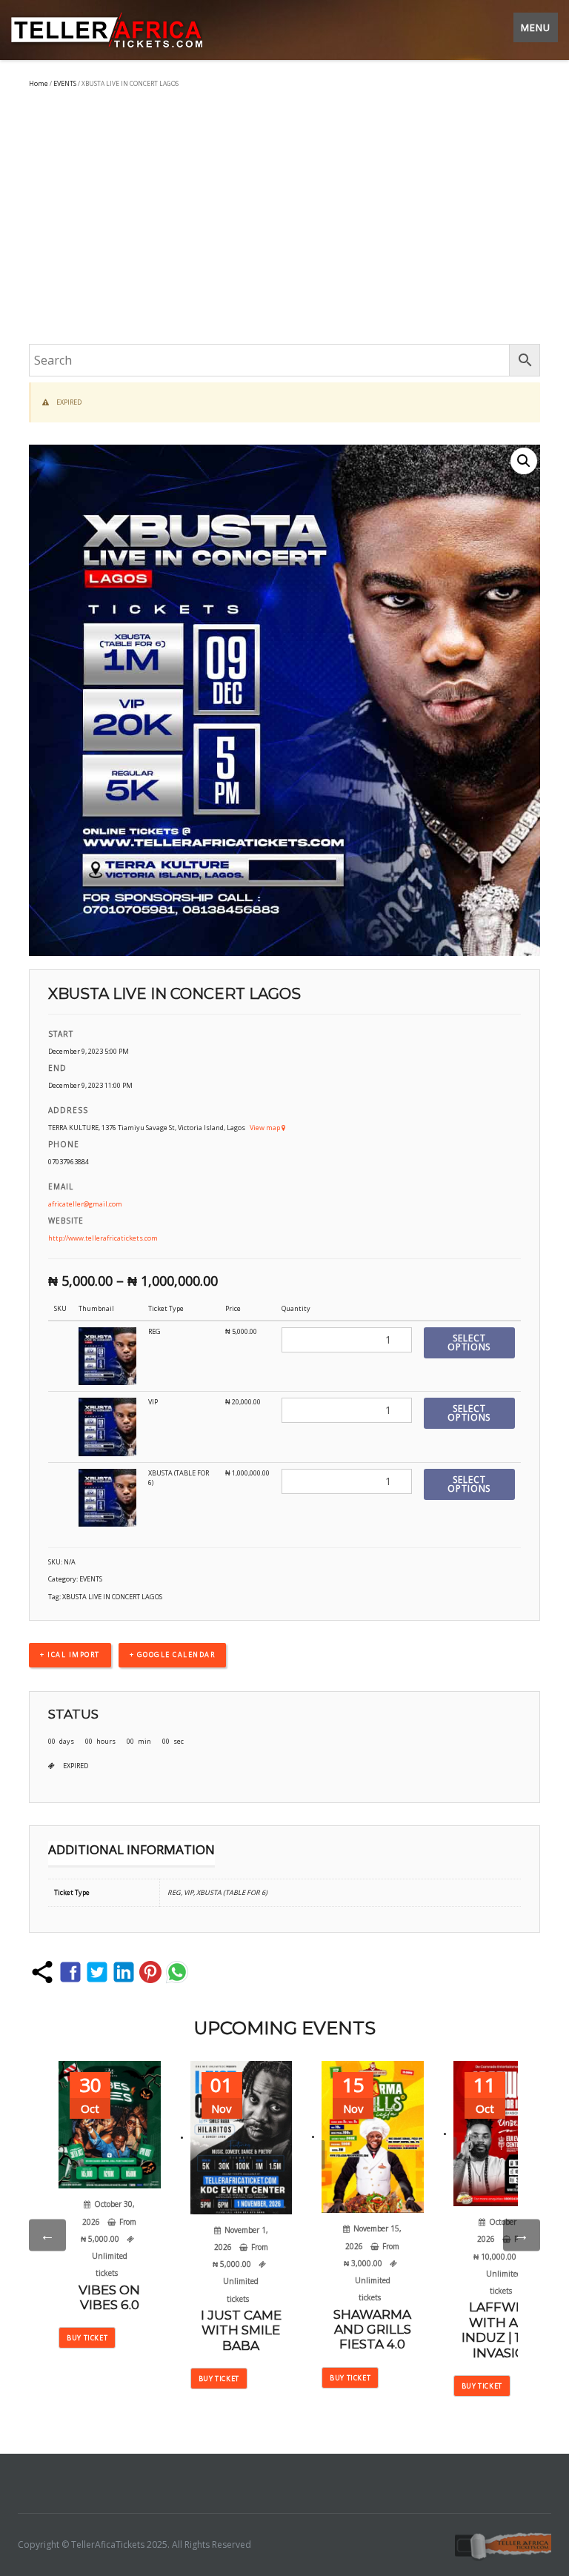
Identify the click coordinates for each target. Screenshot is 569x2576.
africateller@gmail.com (85, 1204)
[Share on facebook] (70, 1972)
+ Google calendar (173, 1654)
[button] (524, 461)
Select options (469, 1342)
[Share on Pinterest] (150, 1972)
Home (39, 83)
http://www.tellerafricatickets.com (103, 1238)
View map (266, 1128)
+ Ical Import (70, 1654)
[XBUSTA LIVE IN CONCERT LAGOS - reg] (107, 1356)
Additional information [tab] (132, 1849)
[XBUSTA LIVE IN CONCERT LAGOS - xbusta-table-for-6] (107, 1497)
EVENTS (65, 83)
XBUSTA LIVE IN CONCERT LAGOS (112, 1597)
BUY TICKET (87, 2338)
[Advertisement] (284, 218)
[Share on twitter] (97, 1972)
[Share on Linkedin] (124, 1972)
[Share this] (42, 1972)
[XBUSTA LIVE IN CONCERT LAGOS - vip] (107, 1426)
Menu (536, 27)
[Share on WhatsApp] (177, 1972)
